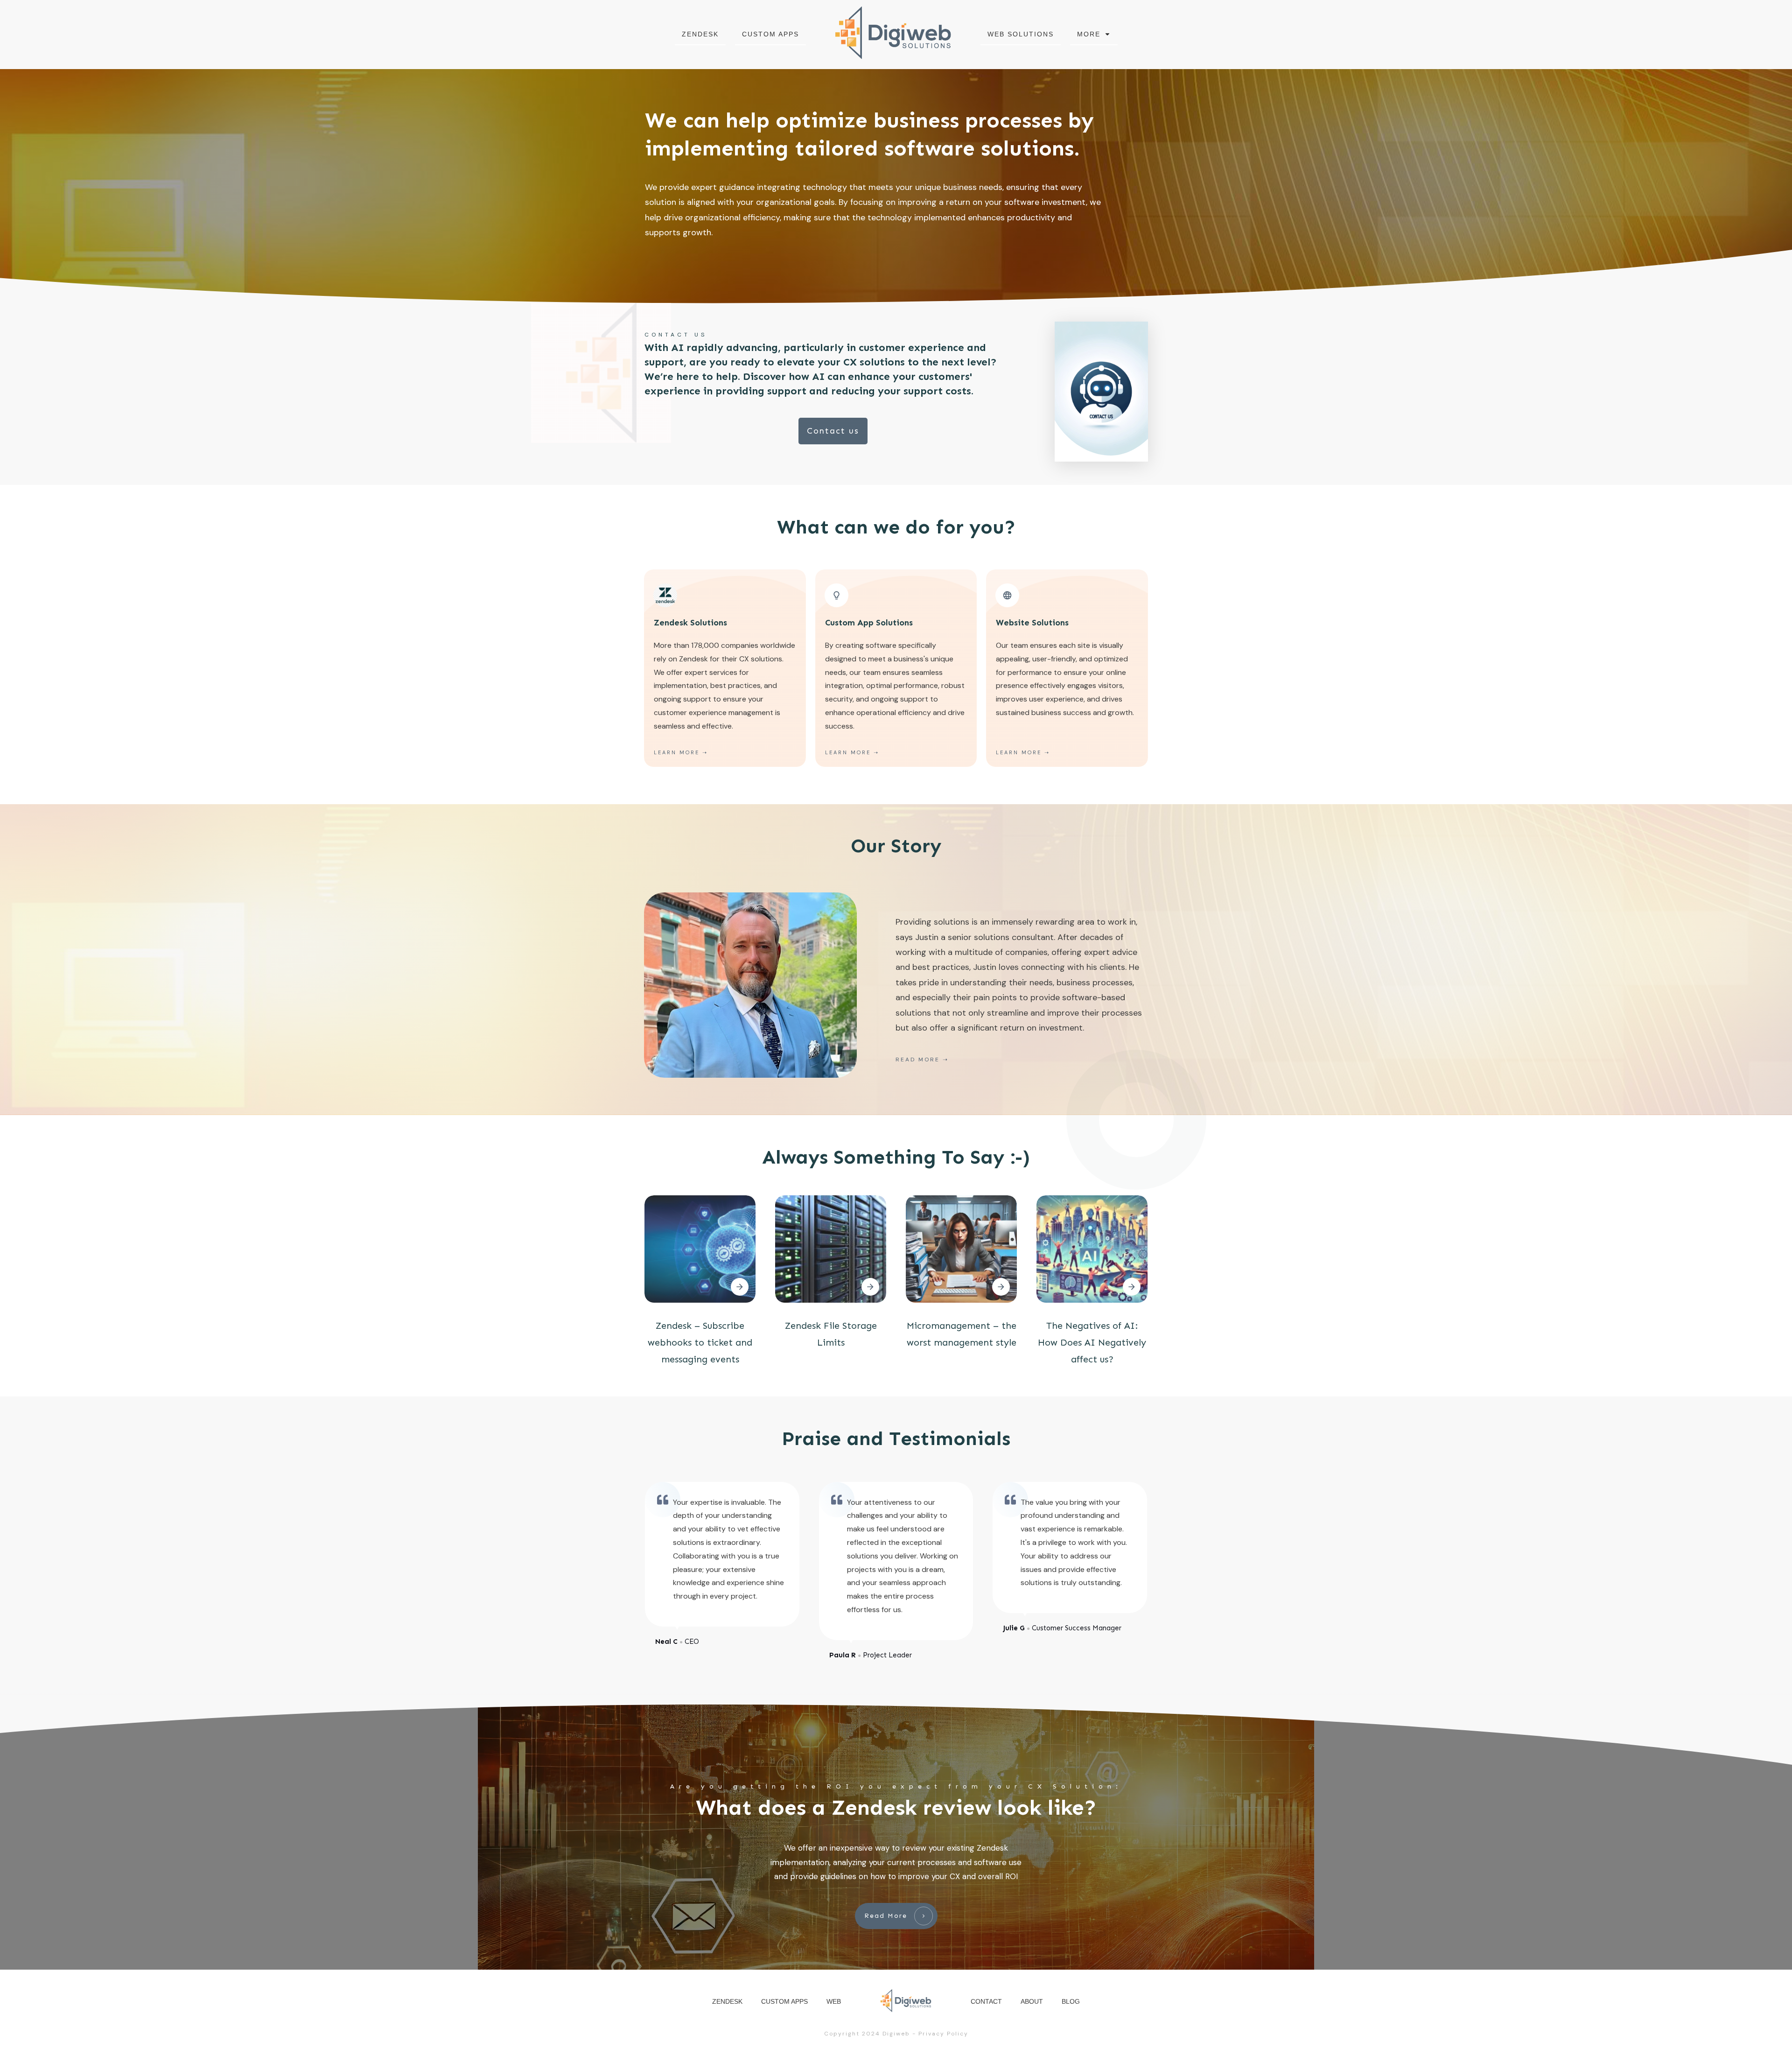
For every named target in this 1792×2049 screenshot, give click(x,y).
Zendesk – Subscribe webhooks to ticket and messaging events (700, 1342)
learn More (677, 752)
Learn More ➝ (1023, 752)
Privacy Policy (943, 2034)
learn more (848, 752)
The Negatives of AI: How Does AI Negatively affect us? (1092, 1342)
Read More (918, 1060)
